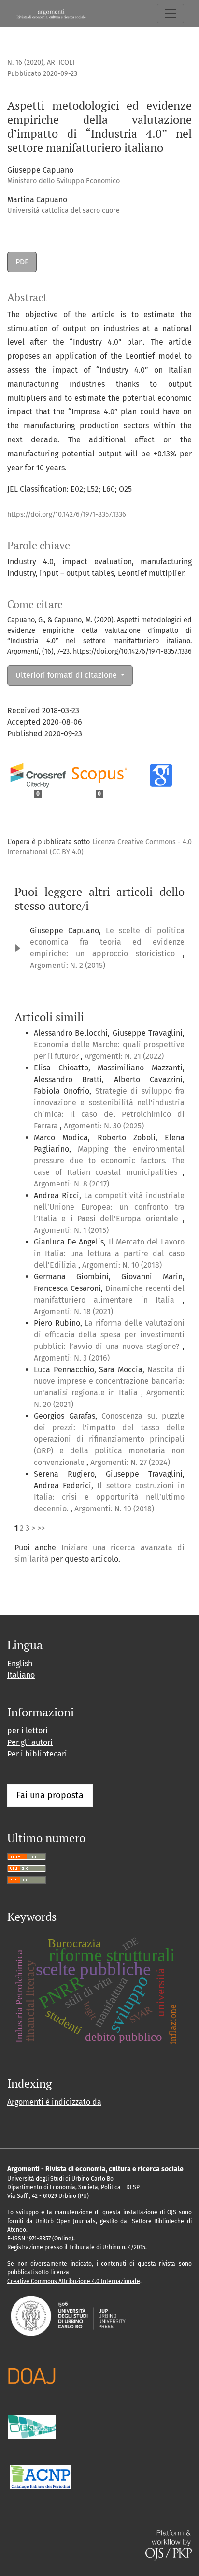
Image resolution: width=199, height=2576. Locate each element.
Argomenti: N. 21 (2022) (124, 1056)
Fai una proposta (50, 1795)
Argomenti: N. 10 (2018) (122, 1265)
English (20, 1663)
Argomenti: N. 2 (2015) (68, 965)
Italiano (21, 1675)
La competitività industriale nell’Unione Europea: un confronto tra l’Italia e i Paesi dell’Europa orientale (109, 1207)
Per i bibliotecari (37, 1754)
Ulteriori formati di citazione (67, 675)
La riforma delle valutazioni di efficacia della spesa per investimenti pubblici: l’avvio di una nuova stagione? (109, 1335)
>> (41, 1528)
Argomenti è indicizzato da (54, 2102)
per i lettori (28, 1731)
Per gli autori (30, 1742)
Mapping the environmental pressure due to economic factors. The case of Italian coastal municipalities (109, 1161)
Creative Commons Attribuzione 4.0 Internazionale (74, 2281)
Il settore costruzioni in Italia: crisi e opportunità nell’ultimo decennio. (109, 1497)
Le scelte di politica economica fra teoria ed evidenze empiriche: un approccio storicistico (107, 942)
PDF (22, 262)
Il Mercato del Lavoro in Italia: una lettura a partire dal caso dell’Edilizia (109, 1253)
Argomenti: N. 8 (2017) (71, 1184)
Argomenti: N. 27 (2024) (130, 1462)
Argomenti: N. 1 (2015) (71, 1230)
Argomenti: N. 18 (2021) (73, 1311)
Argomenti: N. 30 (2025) (104, 1126)
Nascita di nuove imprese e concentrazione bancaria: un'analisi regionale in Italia (109, 1381)
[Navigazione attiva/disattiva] (171, 14)
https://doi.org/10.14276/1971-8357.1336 (67, 515)
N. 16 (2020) (25, 63)
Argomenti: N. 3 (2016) (72, 1358)
